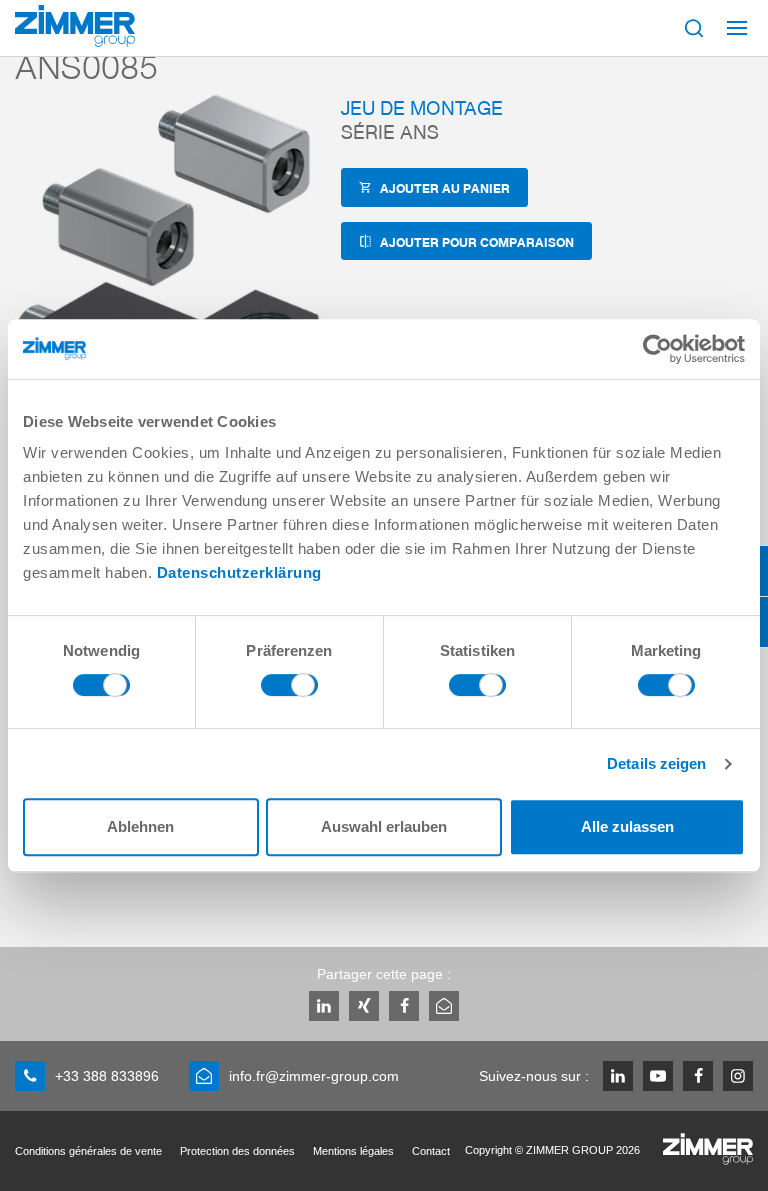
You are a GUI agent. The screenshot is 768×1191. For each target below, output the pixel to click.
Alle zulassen (627, 826)
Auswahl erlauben (384, 826)
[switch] (289, 690)
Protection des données (237, 1151)
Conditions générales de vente (88, 1151)
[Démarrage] (75, 26)
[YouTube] (658, 1076)
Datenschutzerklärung (239, 572)
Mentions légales (353, 1151)
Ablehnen (140, 826)
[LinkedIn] (324, 1006)
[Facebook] (404, 1006)
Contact (431, 1151)
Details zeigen (656, 763)
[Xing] (364, 1006)
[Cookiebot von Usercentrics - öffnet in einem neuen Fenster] (657, 349)
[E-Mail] (444, 1006)
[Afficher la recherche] (694, 28)
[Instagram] (738, 1076)
